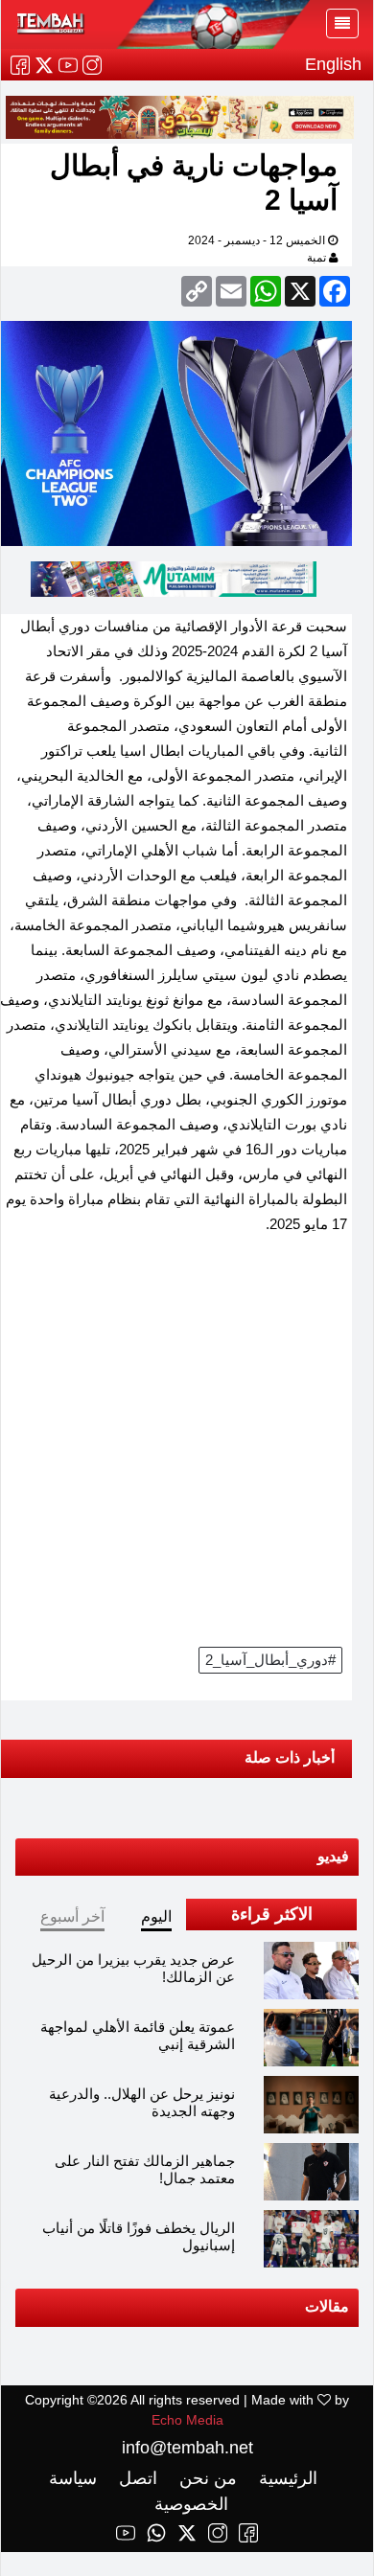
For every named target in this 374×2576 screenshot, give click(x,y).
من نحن (206, 2478)
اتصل (136, 2478)
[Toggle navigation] (342, 23)
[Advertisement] (187, 1447)
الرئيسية (286, 2478)
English (333, 64)
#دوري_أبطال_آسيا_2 (270, 1660)
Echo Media (187, 2420)
